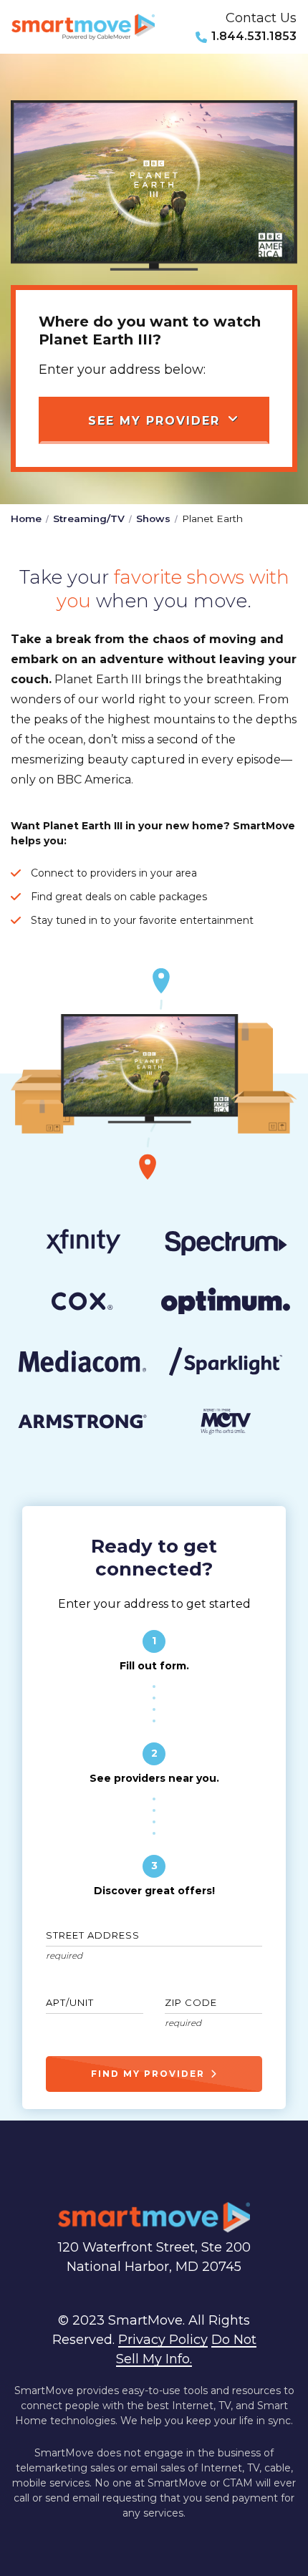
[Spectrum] (226, 1244)
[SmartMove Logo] (83, 27)
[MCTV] (226, 1424)
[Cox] (82, 1304)
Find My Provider (148, 2074)
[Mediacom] (82, 1364)
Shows (153, 518)
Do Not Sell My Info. (186, 2349)
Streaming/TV (89, 518)
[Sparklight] (226, 1364)
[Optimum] (226, 1304)
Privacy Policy (163, 2340)
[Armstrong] (82, 1424)
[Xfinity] (82, 1244)
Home (26, 518)
